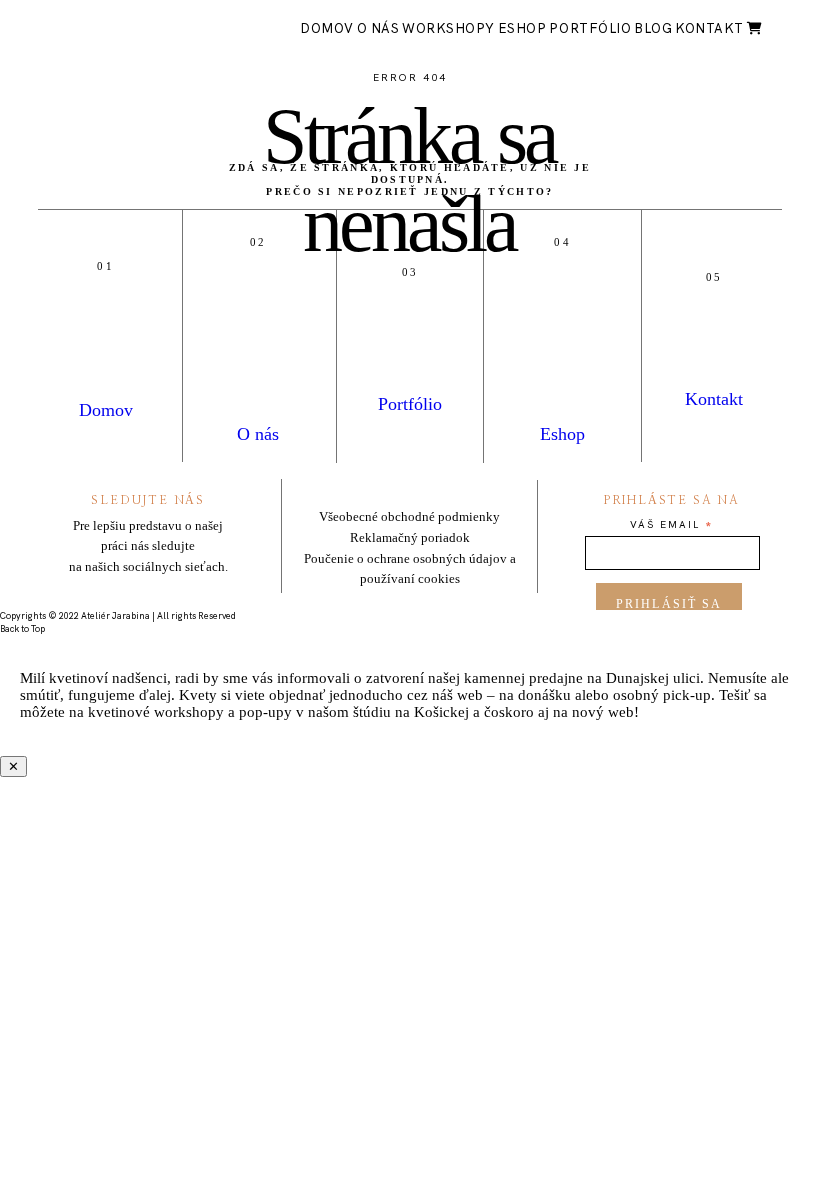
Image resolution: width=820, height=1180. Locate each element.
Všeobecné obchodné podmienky (409, 516)
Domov (327, 28)
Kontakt (709, 28)
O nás (378, 28)
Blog (653, 28)
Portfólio (590, 28)
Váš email (672, 525)
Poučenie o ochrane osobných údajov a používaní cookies (410, 569)
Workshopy (448, 28)
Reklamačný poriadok (410, 537)
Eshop (522, 28)
